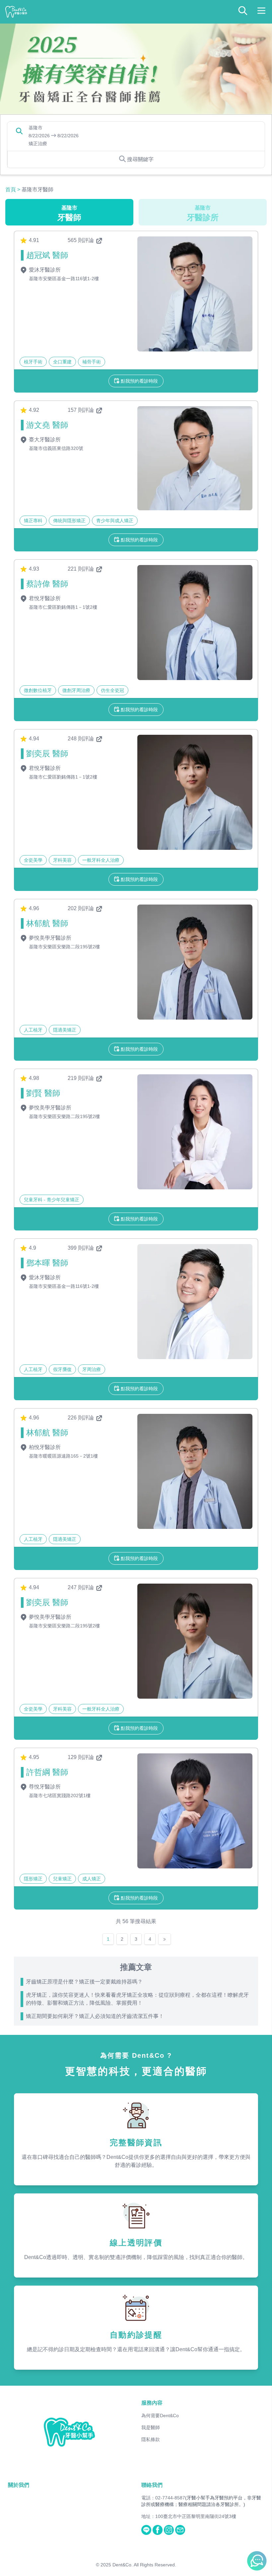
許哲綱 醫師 (47, 1772)
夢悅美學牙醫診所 (49, 938)
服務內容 (152, 2403)
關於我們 (19, 2485)
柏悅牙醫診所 (44, 1447)
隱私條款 (151, 2439)
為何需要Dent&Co (160, 2416)
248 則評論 (81, 739)
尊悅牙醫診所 (44, 1787)
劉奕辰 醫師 (47, 754)
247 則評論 (81, 1587)
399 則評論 (81, 1248)
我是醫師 (151, 2427)
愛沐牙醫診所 (44, 270)
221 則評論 (81, 569)
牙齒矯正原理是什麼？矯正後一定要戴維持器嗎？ (84, 1982)
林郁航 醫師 (47, 923)
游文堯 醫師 (47, 425)
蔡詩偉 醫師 (47, 584)
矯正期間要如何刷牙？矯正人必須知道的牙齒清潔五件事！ (95, 2016)
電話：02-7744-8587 (163, 2498)
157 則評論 (81, 410)
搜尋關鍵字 (140, 159)
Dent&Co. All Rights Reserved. (144, 2565)
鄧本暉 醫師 (47, 1263)
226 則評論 (81, 1418)
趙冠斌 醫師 (47, 255)
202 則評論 (81, 908)
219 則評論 (81, 1078)
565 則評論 (81, 240)
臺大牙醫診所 (44, 440)
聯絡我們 (152, 2485)
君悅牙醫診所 (44, 598)
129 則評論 (81, 1757)
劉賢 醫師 (43, 1093)
